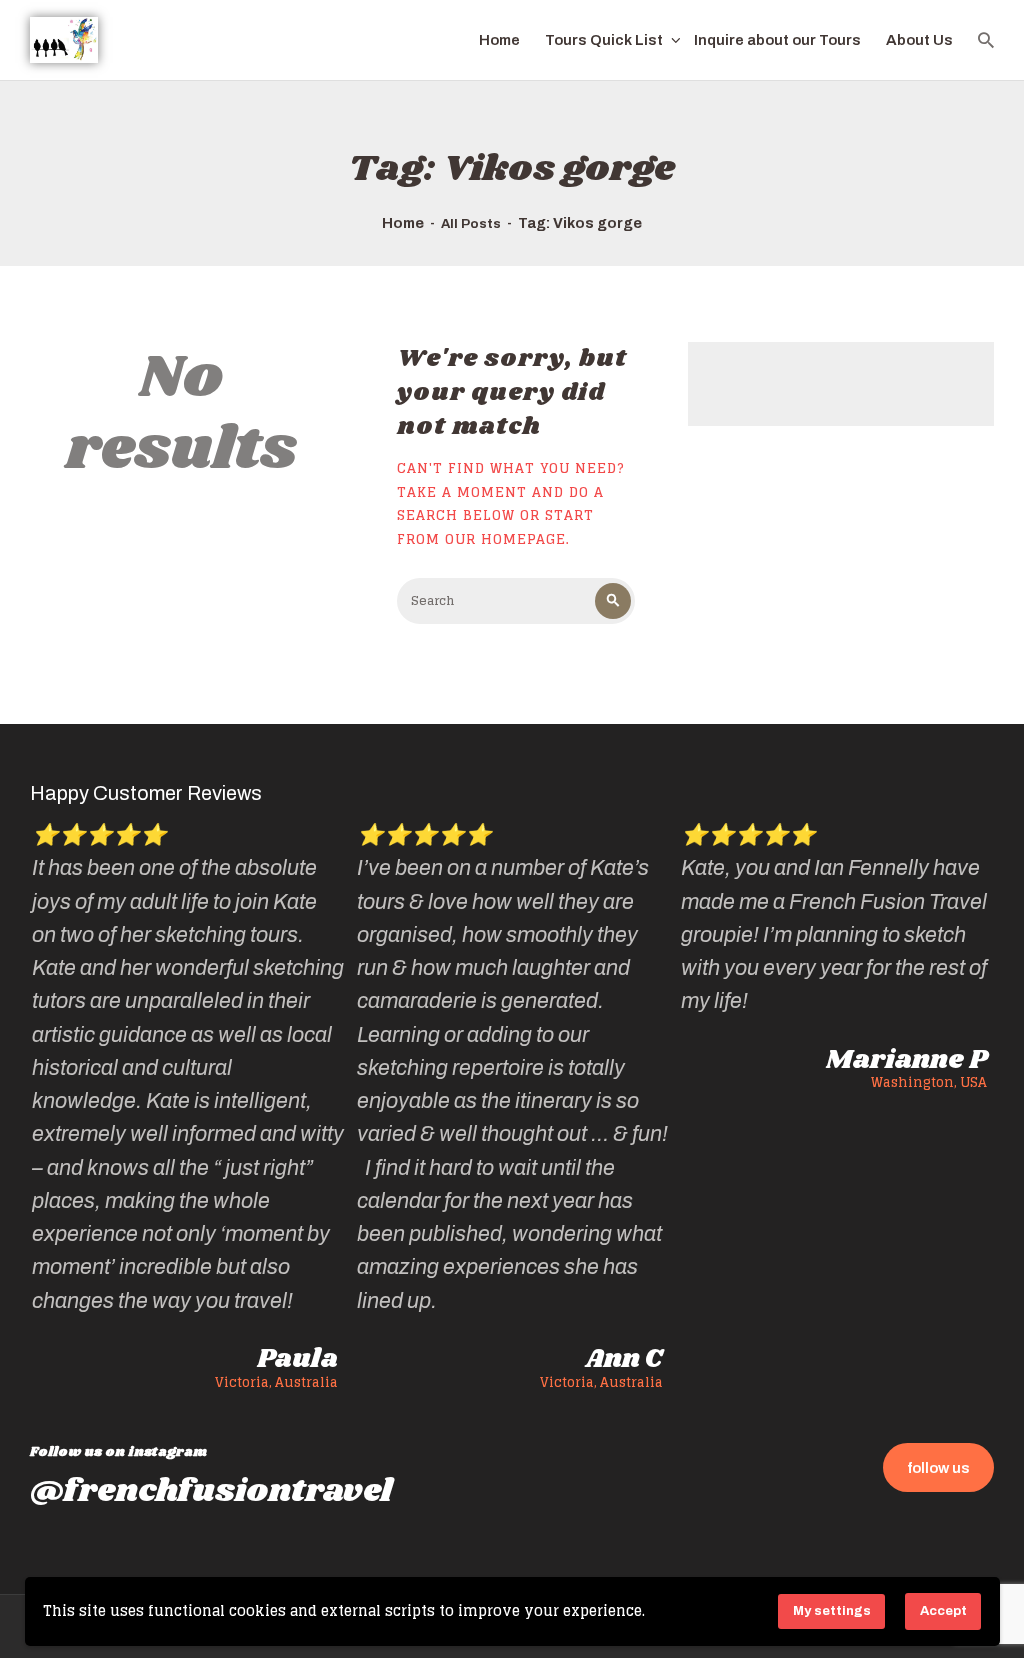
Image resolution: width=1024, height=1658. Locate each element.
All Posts (471, 224)
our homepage (505, 539)
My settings (832, 1611)
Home (403, 223)
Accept (943, 1611)
